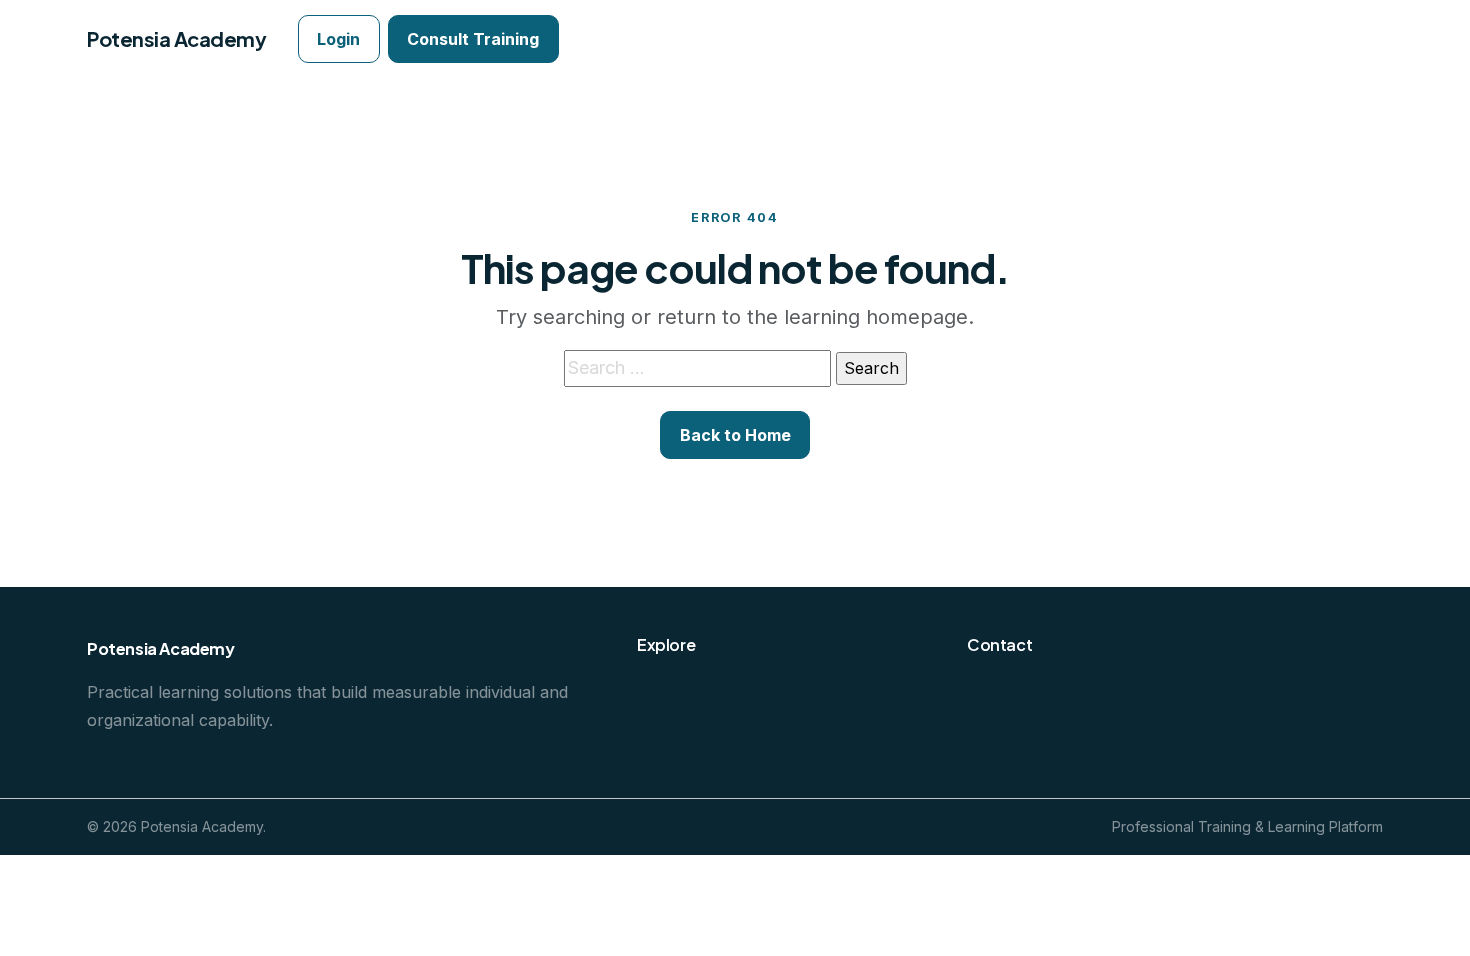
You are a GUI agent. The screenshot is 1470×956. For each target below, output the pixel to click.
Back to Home (735, 435)
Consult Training (473, 39)
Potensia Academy (176, 38)
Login (338, 39)
